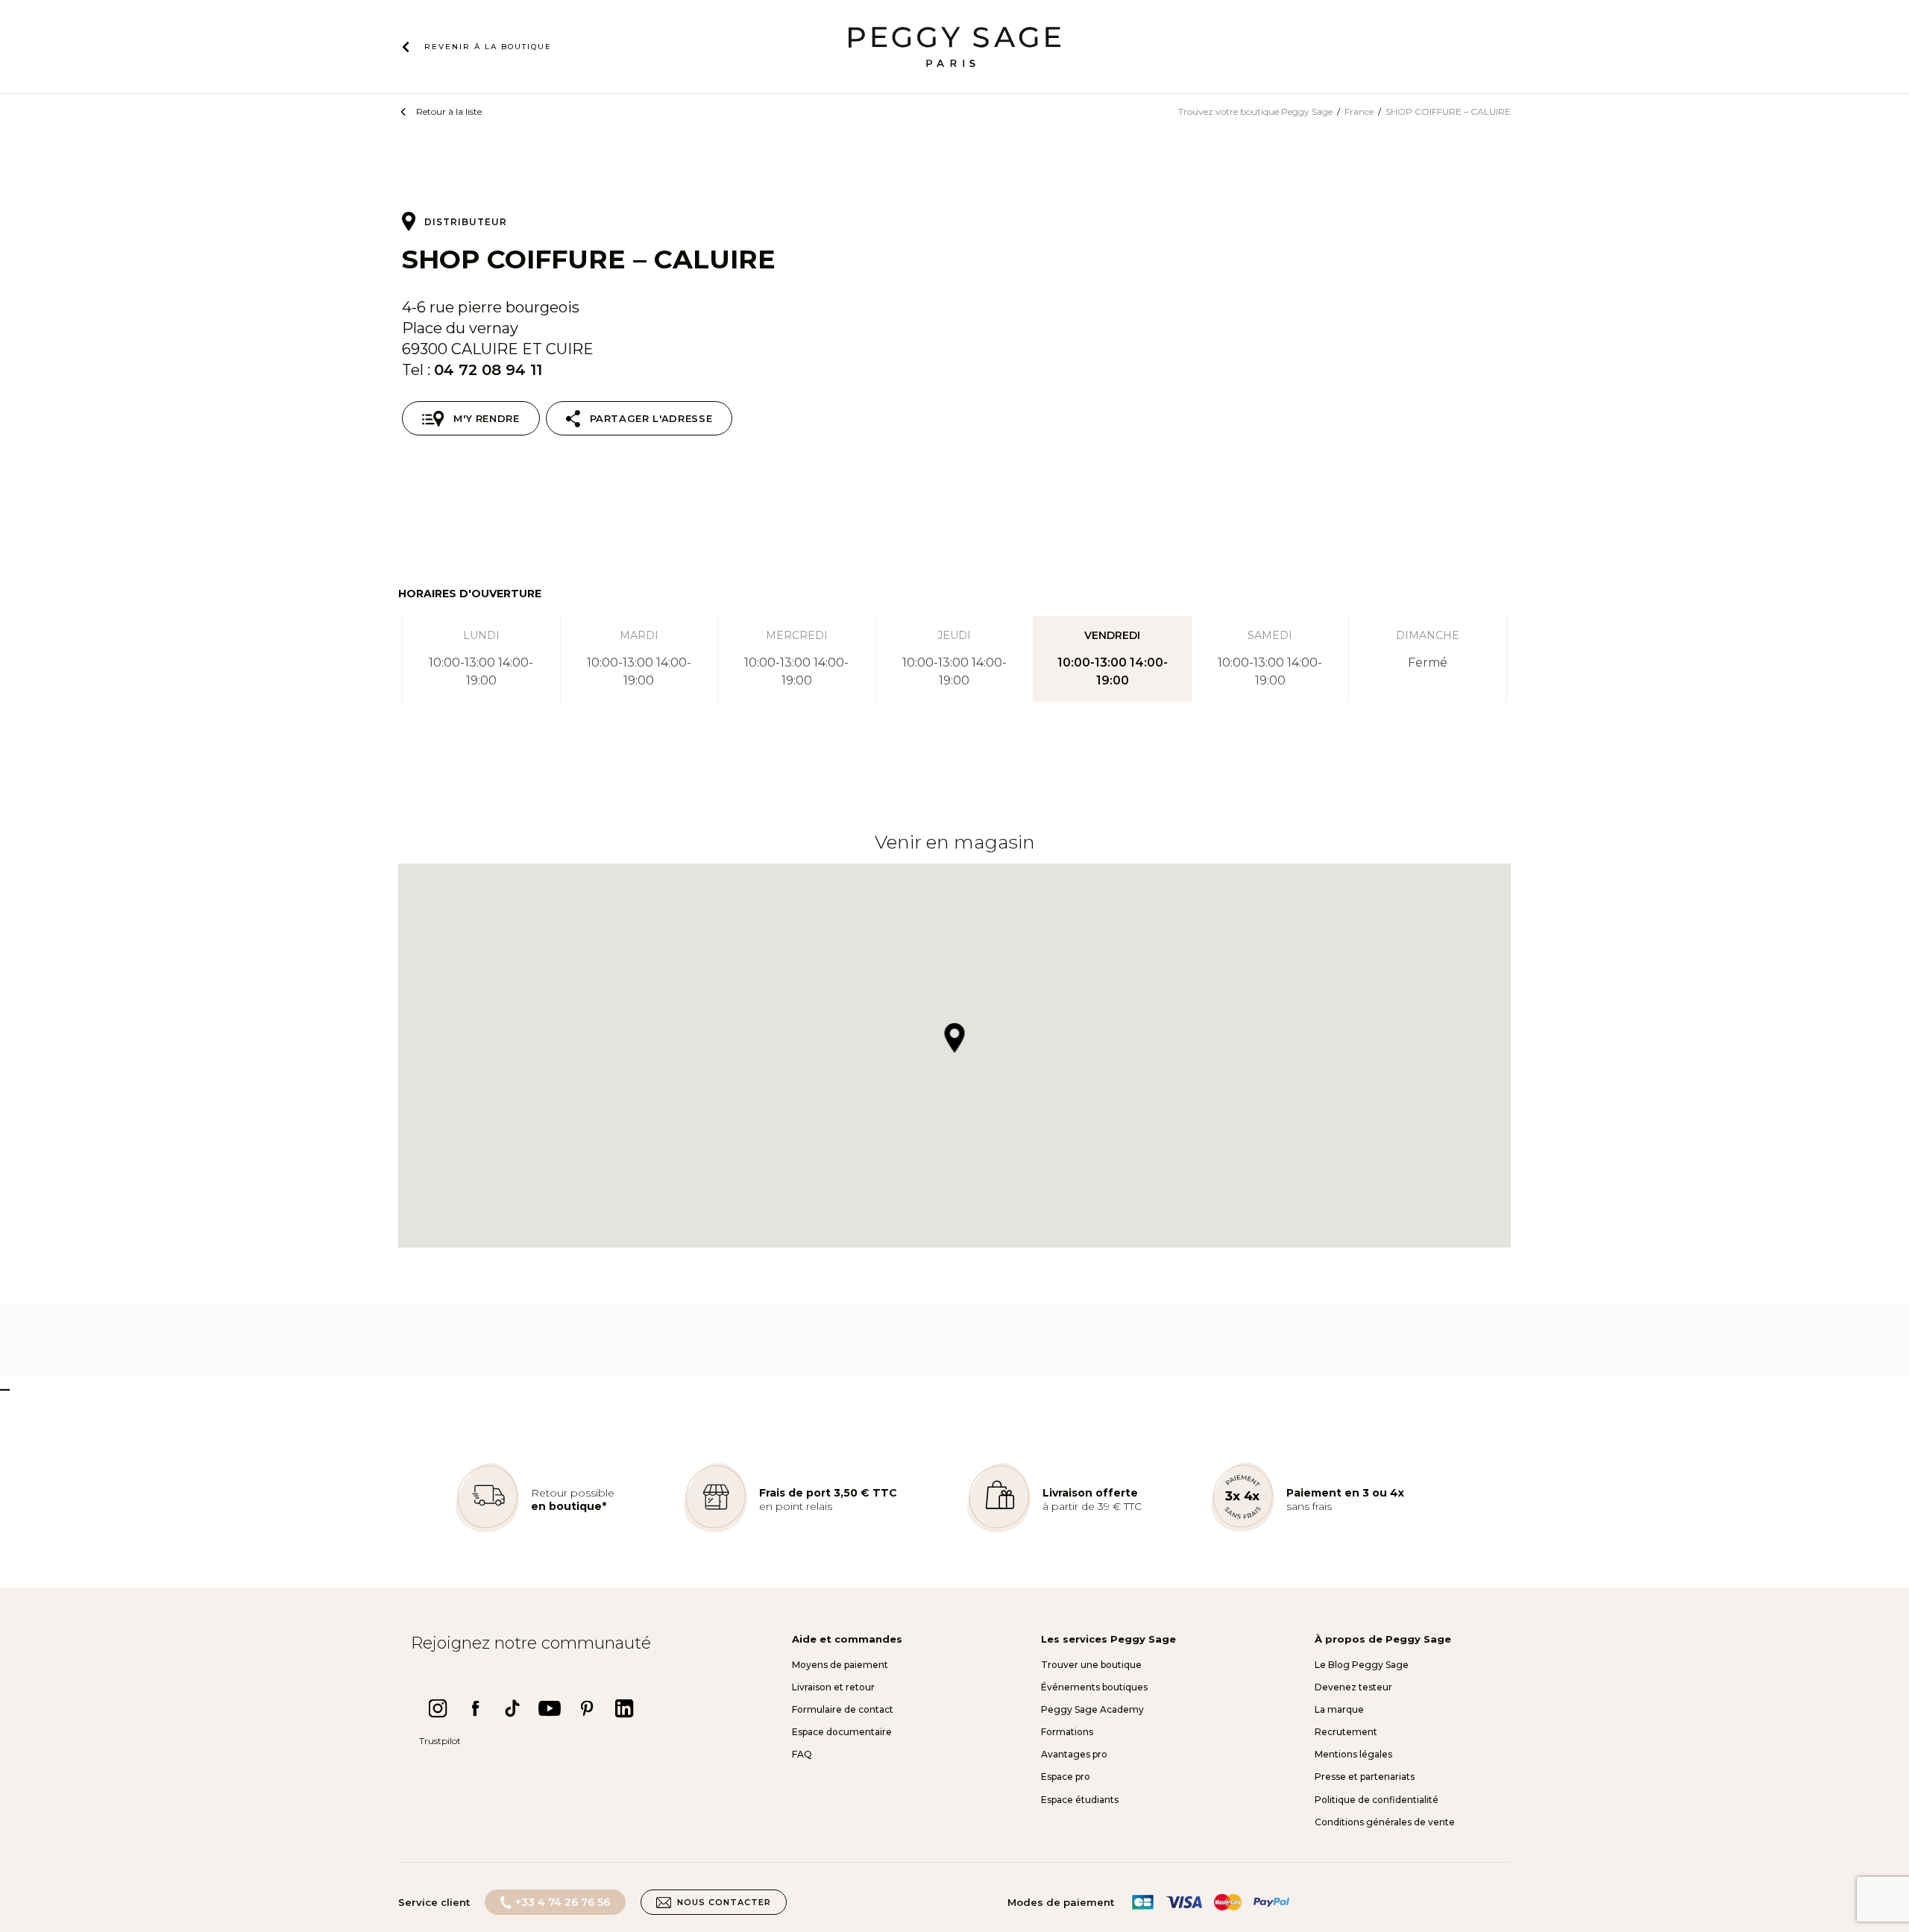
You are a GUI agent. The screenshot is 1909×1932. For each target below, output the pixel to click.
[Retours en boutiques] (487, 1529)
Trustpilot (440, 1741)
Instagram (438, 1708)
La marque (1339, 1709)
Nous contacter (724, 1902)
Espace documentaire (842, 1732)
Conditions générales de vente (1385, 1822)
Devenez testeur (1353, 1687)
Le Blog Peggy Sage (1362, 1665)
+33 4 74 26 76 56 (563, 1902)
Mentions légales (1353, 1754)
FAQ (802, 1754)
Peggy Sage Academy (1092, 1709)
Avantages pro (1074, 1754)
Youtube (550, 1708)
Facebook (475, 1708)
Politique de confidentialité (1377, 1800)
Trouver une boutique (1091, 1665)
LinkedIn (624, 1708)
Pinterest (587, 1708)
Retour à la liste (449, 111)
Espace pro (1066, 1777)
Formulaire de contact (843, 1709)
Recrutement (1346, 1732)
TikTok (512, 1708)
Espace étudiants (1080, 1800)
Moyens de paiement (840, 1665)
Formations (1067, 1732)
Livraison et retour (833, 1687)
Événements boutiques (1094, 1687)
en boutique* (569, 1506)
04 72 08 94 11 (488, 370)
